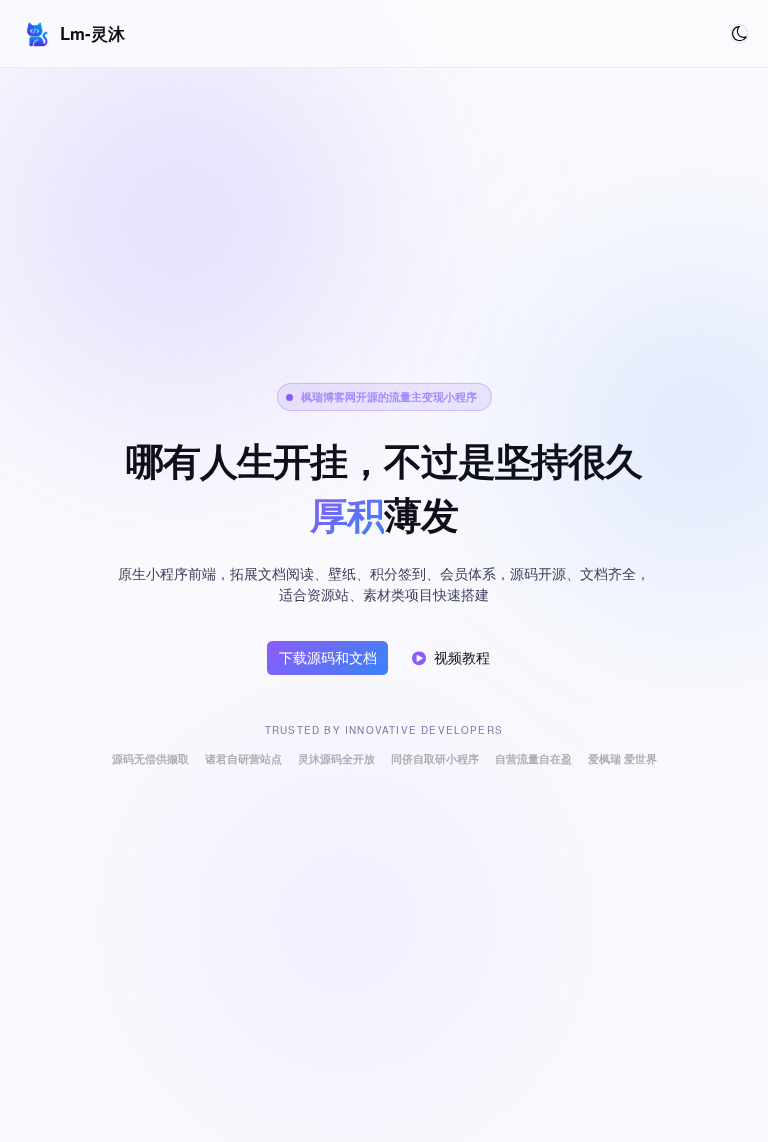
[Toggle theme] (739, 34)
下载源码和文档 (328, 657)
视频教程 (462, 657)
